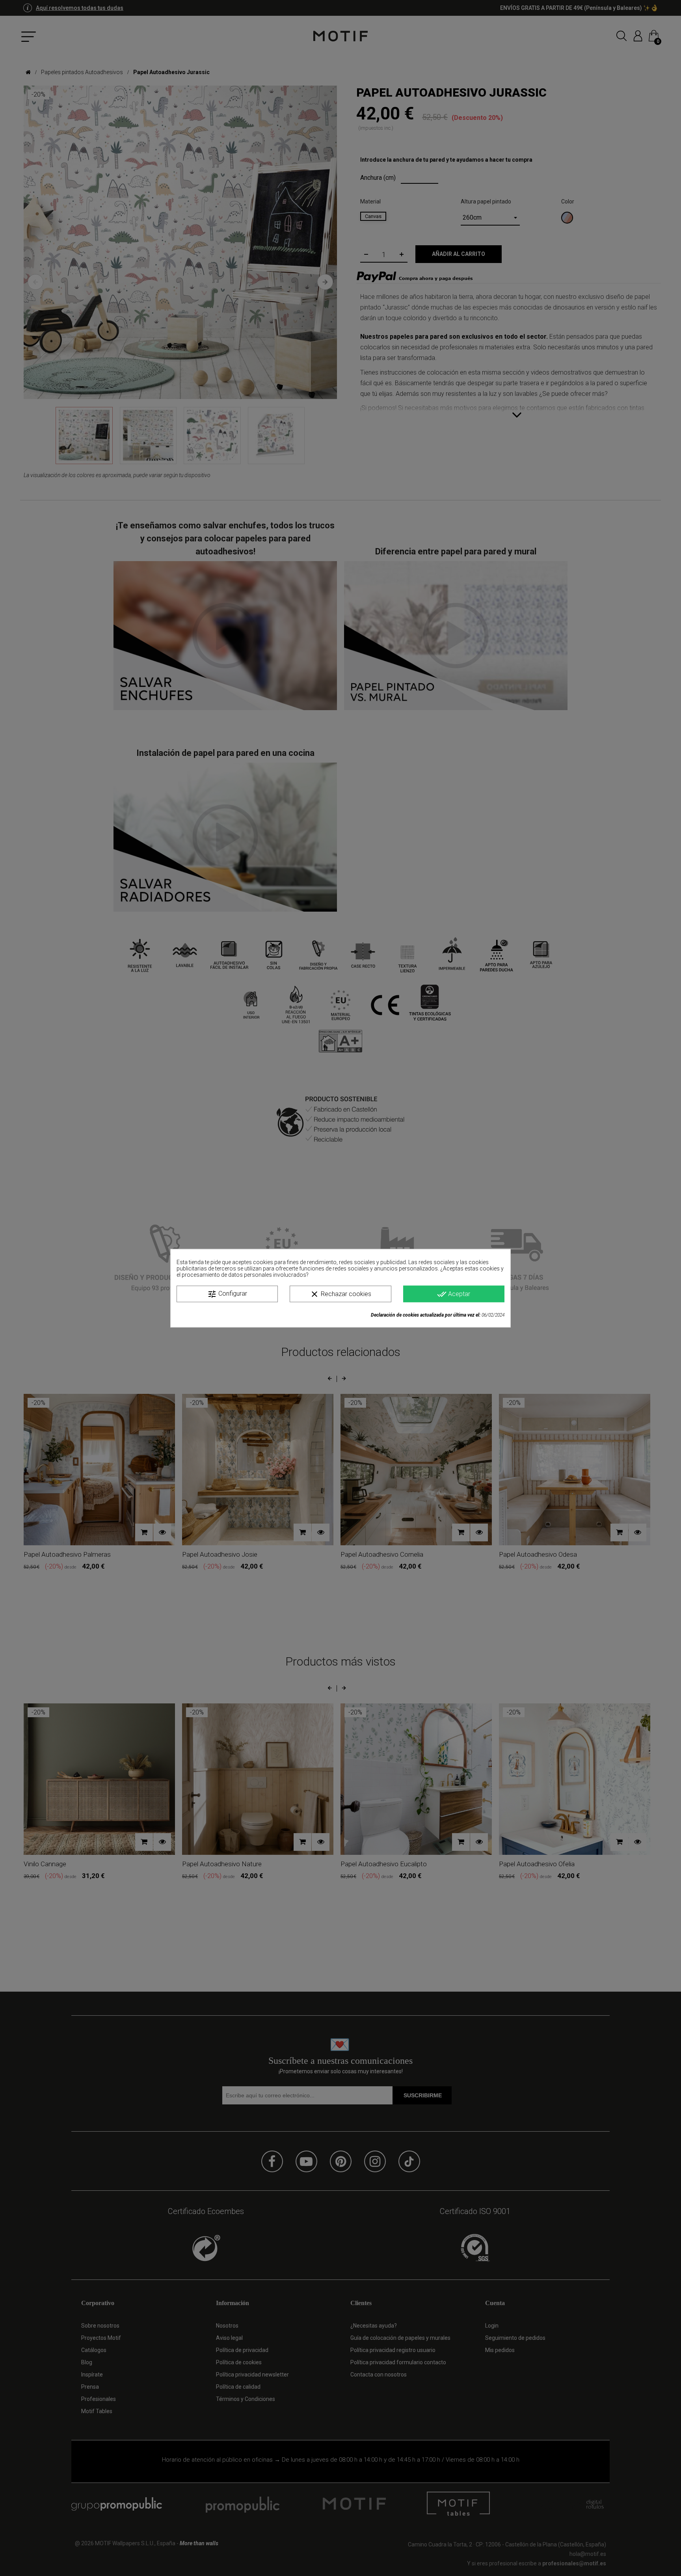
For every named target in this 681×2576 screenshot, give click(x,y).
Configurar (227, 1294)
